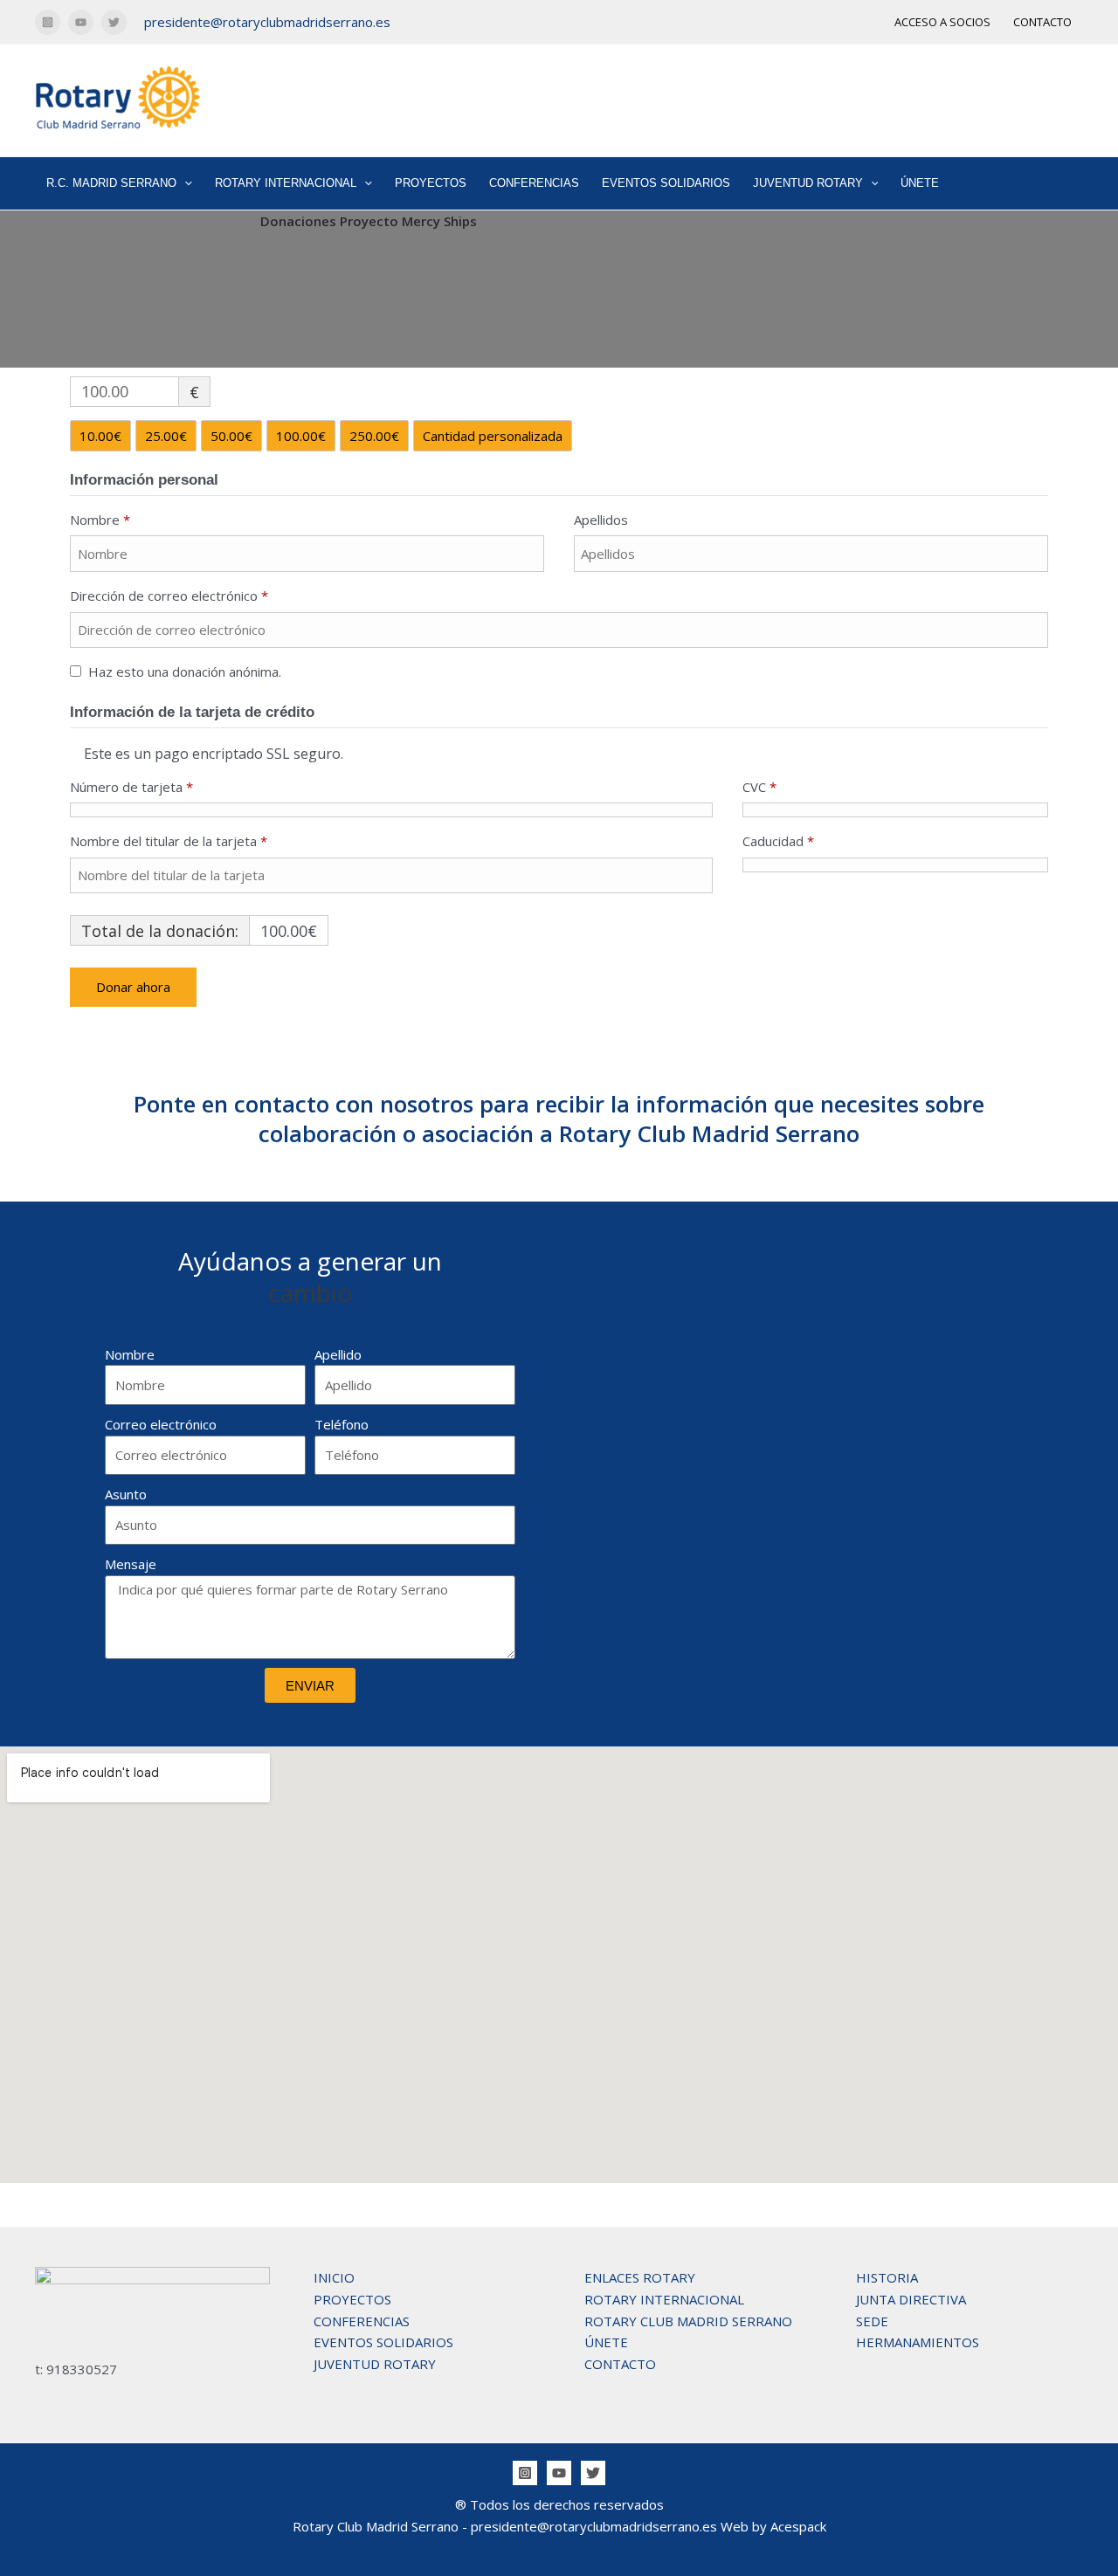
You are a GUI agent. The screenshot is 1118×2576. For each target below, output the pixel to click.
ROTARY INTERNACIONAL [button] (286, 183)
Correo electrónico (161, 1424)
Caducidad (778, 841)
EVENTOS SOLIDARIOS (666, 183)
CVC (759, 787)
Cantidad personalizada (493, 436)
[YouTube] (81, 22)
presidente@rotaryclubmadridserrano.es (267, 22)
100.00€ (301, 436)
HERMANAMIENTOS (918, 2342)
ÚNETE (920, 183)
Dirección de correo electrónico (169, 596)
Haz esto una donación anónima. (185, 672)
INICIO (334, 2277)
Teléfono (342, 1424)
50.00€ (231, 436)
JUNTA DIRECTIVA (911, 2299)
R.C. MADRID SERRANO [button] (111, 183)
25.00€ (166, 436)
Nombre (100, 520)
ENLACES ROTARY (640, 2277)
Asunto (126, 1494)
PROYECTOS (431, 183)
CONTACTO (1042, 22)
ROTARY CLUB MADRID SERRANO (688, 2321)
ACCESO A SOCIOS (942, 22)
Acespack (798, 2526)
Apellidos (603, 520)
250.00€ (374, 436)
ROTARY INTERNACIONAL (664, 2299)
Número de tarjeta (131, 787)
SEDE (872, 2321)
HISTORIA (887, 2277)
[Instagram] (48, 22)
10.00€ (100, 436)
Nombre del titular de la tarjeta (169, 841)
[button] (184, 183)
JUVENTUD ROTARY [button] (808, 183)
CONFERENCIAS (534, 183)
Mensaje (131, 1564)
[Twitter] (114, 22)
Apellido (338, 1354)
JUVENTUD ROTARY (375, 2364)
